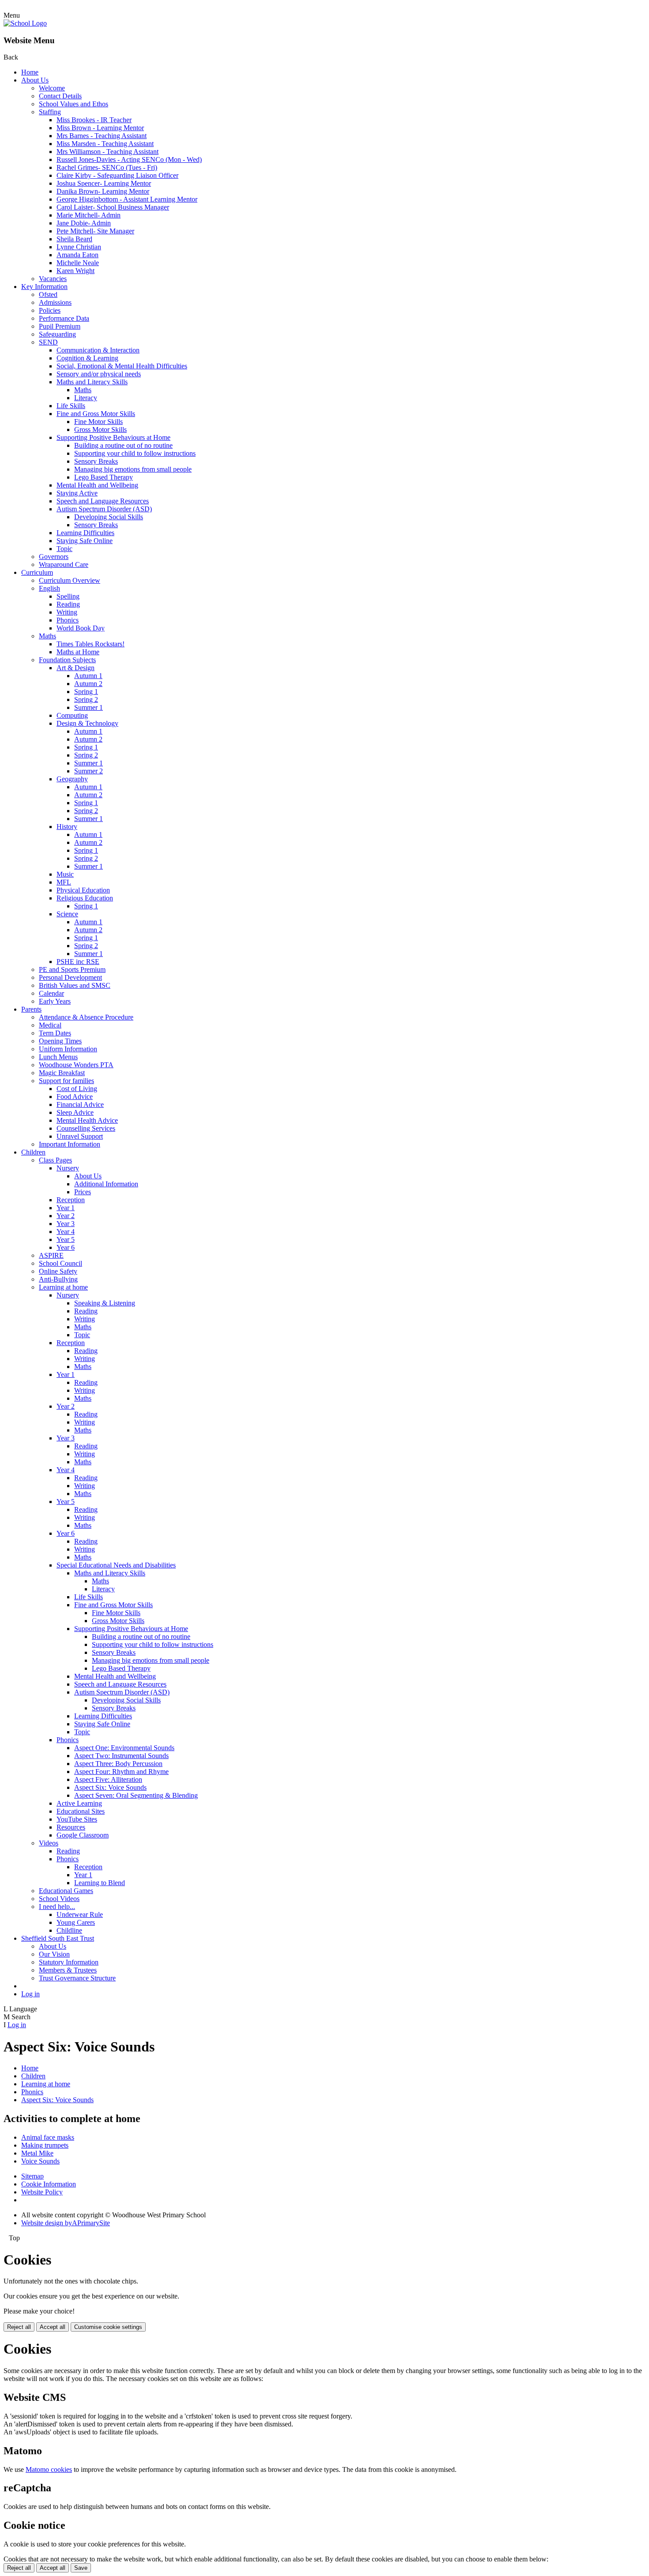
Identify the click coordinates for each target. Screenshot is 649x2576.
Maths (83, 390)
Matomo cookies (49, 2469)
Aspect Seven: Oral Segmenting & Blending (136, 1795)
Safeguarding (57, 334)
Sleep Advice (75, 1112)
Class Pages (55, 1160)
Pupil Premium (60, 326)
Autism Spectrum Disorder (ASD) (104, 509)
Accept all (53, 2327)
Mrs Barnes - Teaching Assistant (102, 136)
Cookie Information (49, 2184)
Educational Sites (81, 1811)
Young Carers (76, 1922)
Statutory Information (69, 1962)
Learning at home (63, 1287)
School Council (60, 1263)
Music (65, 874)
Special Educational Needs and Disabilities (116, 1565)
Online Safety (58, 1271)
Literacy (86, 398)
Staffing (50, 112)
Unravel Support (80, 1136)
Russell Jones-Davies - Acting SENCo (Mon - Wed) (129, 159)
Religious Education (85, 898)
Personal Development (70, 977)
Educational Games (66, 1891)
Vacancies (53, 279)
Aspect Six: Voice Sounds (110, 1787)
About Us (35, 80)
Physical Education (83, 890)
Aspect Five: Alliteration (108, 1779)
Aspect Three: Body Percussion (118, 1764)
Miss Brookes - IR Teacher (94, 120)
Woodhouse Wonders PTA (76, 1065)
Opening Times (60, 1041)
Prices (83, 1192)
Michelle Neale (78, 263)
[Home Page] (25, 23)
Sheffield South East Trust (58, 1938)
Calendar (51, 993)
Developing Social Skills (109, 517)
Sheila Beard (74, 239)
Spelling (68, 596)
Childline (69, 1930)
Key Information (44, 287)
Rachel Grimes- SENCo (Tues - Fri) (107, 167)
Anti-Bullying (58, 1279)
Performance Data (64, 318)
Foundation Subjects (67, 660)
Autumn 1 (88, 676)
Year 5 (66, 1239)
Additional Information (106, 1184)
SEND (48, 342)
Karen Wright (75, 271)
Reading (68, 604)
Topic (64, 549)
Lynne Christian (79, 247)
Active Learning (79, 1803)
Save (81, 2568)
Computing (72, 715)
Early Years (55, 1001)
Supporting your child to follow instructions (135, 453)
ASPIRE (51, 1255)
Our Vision (54, 1954)
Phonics (68, 620)
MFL (64, 882)
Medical (50, 1025)
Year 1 (66, 1208)
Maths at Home (78, 652)
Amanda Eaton (77, 255)
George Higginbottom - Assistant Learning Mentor (127, 199)
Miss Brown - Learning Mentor (100, 128)
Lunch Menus (58, 1057)
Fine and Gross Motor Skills (96, 414)
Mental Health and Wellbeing (97, 485)
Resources (71, 1827)
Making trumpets (45, 2145)
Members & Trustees (68, 1970)
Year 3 (66, 1224)
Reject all (19, 2327)
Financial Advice (80, 1104)
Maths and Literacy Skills (92, 382)
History (67, 827)
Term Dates (55, 1033)
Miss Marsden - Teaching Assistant (105, 144)
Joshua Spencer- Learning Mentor (104, 183)
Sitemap (32, 2176)
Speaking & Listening (105, 1303)
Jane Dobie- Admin (84, 223)
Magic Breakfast (62, 1073)
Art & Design (75, 668)
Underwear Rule (80, 1914)
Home (30, 72)
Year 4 (66, 1232)
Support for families (66, 1081)
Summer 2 (89, 771)
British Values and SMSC (75, 985)
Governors (54, 557)
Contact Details (60, 96)
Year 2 (66, 1216)
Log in (30, 1994)
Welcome (52, 88)
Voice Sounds (40, 2161)
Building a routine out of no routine (123, 445)
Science (67, 914)
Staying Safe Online (85, 541)
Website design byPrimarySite (66, 2223)
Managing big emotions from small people (133, 469)
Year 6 (66, 1247)
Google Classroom (83, 1835)
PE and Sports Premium (72, 969)
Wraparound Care (64, 564)
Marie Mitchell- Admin (89, 215)
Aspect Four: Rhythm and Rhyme (121, 1772)
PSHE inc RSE (78, 962)
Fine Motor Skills (98, 422)
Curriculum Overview (70, 580)
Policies (50, 310)
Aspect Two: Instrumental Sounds (121, 1756)
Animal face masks (48, 2137)
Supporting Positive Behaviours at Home (113, 437)
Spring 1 (86, 692)
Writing (67, 612)
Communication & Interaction (98, 350)
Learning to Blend (100, 1883)
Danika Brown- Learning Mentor (103, 191)
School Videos (59, 1899)
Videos (49, 1843)
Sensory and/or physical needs (99, 374)
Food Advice (75, 1097)
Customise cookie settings (108, 2327)
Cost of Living (77, 1089)
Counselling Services (86, 1128)
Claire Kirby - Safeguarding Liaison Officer (117, 175)
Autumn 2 (88, 684)
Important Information (70, 1144)
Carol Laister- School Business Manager (113, 207)
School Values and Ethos (74, 104)
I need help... (57, 1907)
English (49, 588)
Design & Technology (87, 723)
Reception (71, 1200)
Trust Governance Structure (77, 1978)
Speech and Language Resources (103, 501)
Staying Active (77, 493)
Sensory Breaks (96, 461)
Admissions (55, 302)
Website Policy (42, 2192)
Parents (31, 1009)
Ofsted (48, 294)
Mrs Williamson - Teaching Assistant (108, 152)
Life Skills (71, 406)
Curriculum (37, 572)
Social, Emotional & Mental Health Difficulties (122, 366)
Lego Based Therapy (104, 477)
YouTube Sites (77, 1819)
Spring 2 (86, 699)
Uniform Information (68, 1049)
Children (33, 1152)
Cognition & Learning (87, 358)
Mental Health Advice (87, 1120)
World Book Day (81, 628)
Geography (72, 779)
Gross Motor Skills (100, 429)
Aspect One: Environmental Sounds (124, 1748)
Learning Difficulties (85, 533)
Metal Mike (37, 2153)
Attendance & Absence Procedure (86, 1017)
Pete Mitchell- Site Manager (95, 231)
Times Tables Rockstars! (91, 644)
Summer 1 (89, 707)
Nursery (68, 1168)
